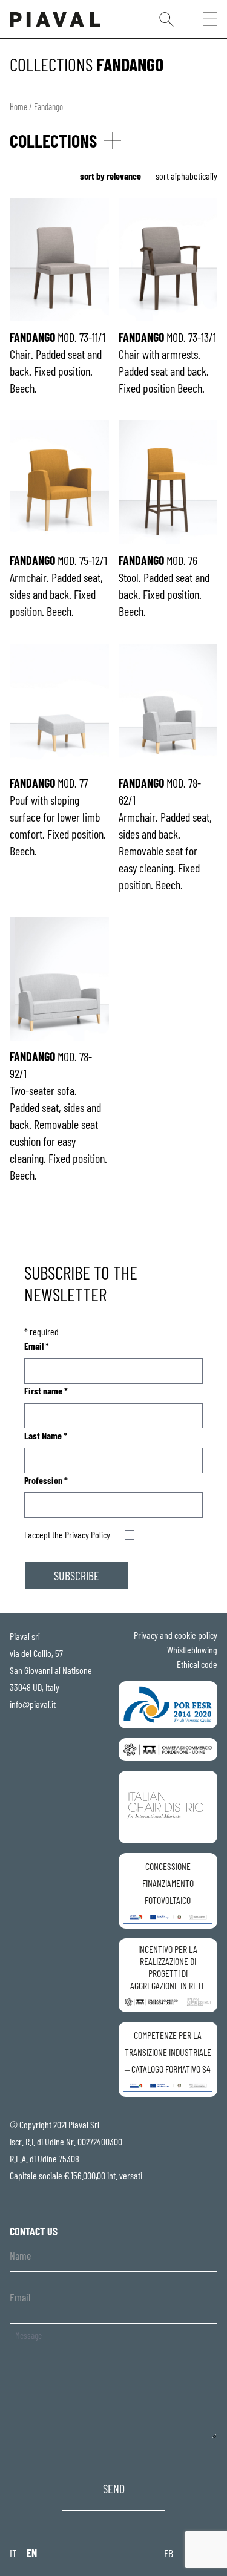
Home (18, 106)
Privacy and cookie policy (176, 1635)
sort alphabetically (186, 176)
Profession (46, 1480)
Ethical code (197, 1664)
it (13, 2553)
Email (37, 1346)
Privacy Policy (87, 1535)
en (32, 2553)
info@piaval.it (33, 1704)
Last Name (46, 1435)
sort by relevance (110, 176)
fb (169, 2553)
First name (46, 1391)
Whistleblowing (192, 1649)
